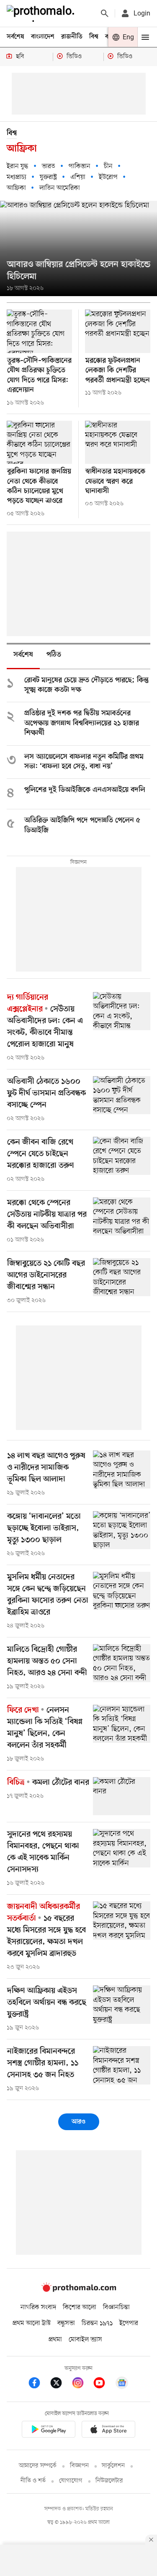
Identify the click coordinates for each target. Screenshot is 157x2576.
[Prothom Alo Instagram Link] (82, 2384)
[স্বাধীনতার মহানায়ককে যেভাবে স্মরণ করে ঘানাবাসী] (118, 443)
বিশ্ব (94, 37)
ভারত (49, 166)
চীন (108, 166)
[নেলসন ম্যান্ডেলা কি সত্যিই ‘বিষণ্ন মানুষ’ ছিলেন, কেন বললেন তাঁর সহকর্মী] (122, 1724)
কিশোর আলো (80, 2307)
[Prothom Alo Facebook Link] (39, 2384)
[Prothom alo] (42, 13)
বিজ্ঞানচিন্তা (116, 2307)
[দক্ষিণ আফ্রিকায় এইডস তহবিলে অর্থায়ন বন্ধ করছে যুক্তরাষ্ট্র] (122, 2004)
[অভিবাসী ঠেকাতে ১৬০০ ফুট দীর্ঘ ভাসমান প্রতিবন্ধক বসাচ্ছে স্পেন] (122, 1095)
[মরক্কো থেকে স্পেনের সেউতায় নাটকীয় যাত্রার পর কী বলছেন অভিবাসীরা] (122, 1216)
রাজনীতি (72, 37)
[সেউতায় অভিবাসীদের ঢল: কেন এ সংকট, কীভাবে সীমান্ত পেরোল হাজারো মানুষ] (122, 1011)
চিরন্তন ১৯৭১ (97, 2323)
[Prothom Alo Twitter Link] (60, 2384)
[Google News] (122, 2384)
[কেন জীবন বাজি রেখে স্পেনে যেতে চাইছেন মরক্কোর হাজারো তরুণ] (122, 1156)
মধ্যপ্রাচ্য (17, 177)
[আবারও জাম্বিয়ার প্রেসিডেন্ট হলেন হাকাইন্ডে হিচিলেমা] (78, 249)
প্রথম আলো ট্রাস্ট (32, 2323)
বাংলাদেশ (43, 37)
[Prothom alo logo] (79, 2290)
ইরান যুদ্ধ (18, 166)
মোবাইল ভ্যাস (85, 2340)
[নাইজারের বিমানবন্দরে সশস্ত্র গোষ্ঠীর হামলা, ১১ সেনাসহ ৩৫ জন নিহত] (122, 2065)
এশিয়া (78, 177)
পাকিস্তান (80, 166)
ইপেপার (129, 2323)
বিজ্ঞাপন (79, 2466)
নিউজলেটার (109, 2481)
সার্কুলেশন (113, 2466)
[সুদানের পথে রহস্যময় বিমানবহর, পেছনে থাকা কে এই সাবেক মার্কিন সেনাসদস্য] (122, 1848)
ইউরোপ (108, 177)
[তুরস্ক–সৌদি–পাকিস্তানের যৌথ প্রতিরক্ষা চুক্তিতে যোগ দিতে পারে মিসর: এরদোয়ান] (39, 331)
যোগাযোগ (71, 2481)
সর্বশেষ (15, 37)
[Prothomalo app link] (49, 2431)
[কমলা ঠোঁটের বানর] (122, 1796)
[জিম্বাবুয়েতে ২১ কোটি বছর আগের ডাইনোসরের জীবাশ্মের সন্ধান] (122, 1277)
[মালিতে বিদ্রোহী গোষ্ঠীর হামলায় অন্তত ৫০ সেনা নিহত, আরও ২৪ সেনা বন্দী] (122, 1663)
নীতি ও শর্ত (33, 2481)
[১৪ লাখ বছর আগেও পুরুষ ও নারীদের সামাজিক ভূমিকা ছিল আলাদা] (122, 1470)
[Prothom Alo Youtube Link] (103, 2384)
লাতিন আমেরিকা (60, 188)
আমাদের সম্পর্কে (38, 2466)
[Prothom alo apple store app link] (109, 2431)
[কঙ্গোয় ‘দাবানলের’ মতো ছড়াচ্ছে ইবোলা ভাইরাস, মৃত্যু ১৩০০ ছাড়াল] (122, 1530)
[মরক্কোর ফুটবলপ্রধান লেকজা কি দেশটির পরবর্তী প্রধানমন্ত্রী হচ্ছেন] (118, 331)
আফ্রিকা (16, 188)
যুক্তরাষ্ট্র (48, 177)
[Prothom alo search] (105, 13)
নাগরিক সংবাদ (38, 2307)
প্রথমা (55, 2340)
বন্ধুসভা (66, 2323)
